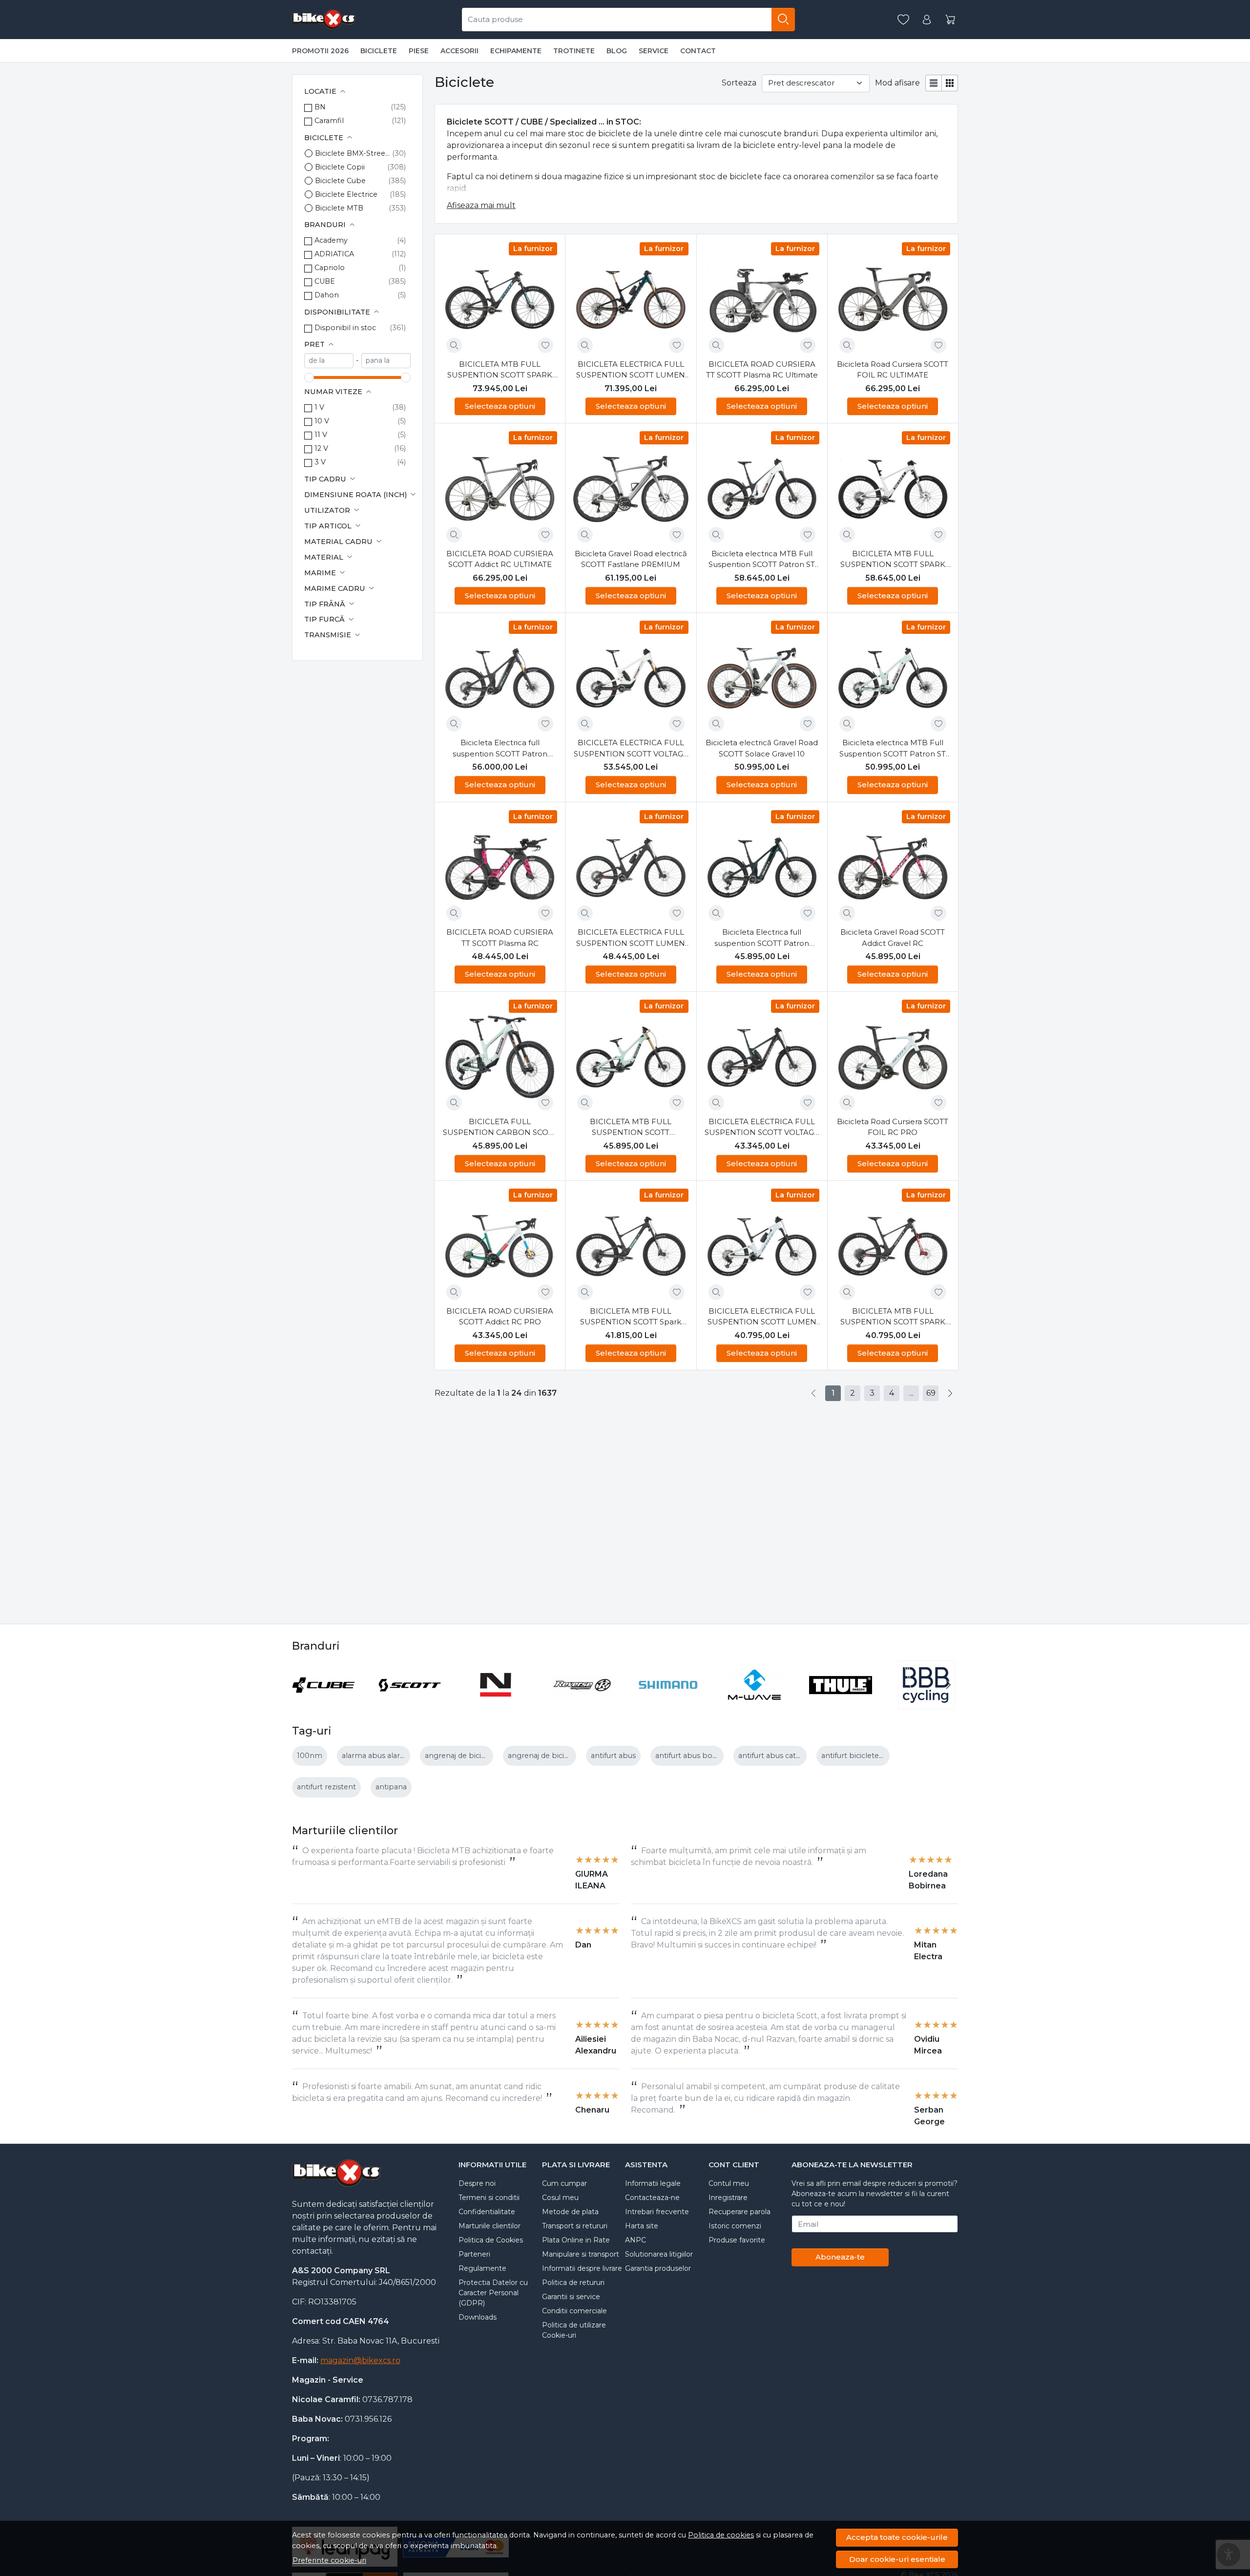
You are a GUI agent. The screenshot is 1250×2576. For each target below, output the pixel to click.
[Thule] (841, 1703)
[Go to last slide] (302, 1685)
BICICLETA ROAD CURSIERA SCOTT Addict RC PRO (500, 1317)
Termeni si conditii (489, 2198)
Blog (617, 51)
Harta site (642, 2226)
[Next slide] (948, 1685)
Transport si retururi (575, 2226)
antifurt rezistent (326, 1787)
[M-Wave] (755, 1703)
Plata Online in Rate (576, 2240)
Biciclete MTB (339, 208)
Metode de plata (570, 2212)
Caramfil (329, 121)
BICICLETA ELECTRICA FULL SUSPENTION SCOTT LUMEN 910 (762, 1317)
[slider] (309, 377)
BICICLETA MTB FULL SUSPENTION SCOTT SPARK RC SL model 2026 (500, 370)
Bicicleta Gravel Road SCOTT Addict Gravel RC (893, 938)
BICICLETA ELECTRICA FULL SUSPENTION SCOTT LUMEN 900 (631, 938)
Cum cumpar (564, 2183)
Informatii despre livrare (582, 2268)
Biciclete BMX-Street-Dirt (354, 153)
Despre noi (477, 2183)
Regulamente (482, 2268)
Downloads (478, 2317)
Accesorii (459, 51)
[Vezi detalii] (454, 345)
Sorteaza (739, 83)
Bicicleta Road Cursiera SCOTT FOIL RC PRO (893, 1127)
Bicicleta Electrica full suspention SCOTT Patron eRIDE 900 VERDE (762, 938)
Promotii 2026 (320, 51)
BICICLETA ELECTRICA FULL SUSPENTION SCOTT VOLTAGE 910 (762, 1128)
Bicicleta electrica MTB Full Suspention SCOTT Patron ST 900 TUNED (762, 560)
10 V (322, 421)
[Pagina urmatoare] (950, 1393)
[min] (329, 361)
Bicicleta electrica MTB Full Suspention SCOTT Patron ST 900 (893, 749)
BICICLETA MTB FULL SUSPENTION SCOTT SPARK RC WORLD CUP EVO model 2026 (893, 560)
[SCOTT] (410, 1703)
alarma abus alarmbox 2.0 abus (397, 1756)
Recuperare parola (740, 2212)
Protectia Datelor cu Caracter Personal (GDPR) (493, 2293)
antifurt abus (613, 1756)
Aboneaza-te (840, 2257)
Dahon (327, 295)
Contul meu (729, 2183)
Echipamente (516, 51)
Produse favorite (737, 2240)
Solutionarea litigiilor (659, 2254)
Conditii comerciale (574, 2311)
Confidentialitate (487, 2212)
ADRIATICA (334, 254)
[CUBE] (323, 1703)
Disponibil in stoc (345, 328)
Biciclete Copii (340, 167)
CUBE (325, 281)
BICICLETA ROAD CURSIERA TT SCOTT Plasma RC (500, 938)
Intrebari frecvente (657, 2212)
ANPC (635, 2240)
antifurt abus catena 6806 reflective (801, 1756)
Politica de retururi (573, 2283)
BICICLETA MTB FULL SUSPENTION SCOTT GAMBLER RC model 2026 (631, 1128)
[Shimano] (668, 1703)
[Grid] (950, 83)
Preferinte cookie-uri (329, 2560)
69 (931, 1393)
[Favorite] (903, 20)
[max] (386, 361)
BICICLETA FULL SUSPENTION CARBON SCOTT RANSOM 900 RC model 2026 (500, 1128)
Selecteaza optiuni (500, 406)
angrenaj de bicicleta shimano (478, 1756)
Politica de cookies (721, 2535)
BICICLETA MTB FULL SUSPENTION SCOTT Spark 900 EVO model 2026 (631, 1317)
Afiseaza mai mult (481, 205)
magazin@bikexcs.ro (360, 2360)
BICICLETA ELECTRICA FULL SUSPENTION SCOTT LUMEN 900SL (631, 370)
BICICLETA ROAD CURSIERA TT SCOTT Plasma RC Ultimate (762, 370)
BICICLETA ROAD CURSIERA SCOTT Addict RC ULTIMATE (500, 559)
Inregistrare (728, 2198)
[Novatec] (496, 1703)
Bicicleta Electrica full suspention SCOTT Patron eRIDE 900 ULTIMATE (500, 749)
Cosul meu (560, 2198)
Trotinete (574, 51)
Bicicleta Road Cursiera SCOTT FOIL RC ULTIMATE (893, 370)
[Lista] (934, 83)
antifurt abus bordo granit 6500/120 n (722, 1756)
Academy (331, 240)
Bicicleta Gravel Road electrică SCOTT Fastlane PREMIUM (631, 559)
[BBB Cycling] (927, 1703)
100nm (310, 1756)
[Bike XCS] (324, 20)
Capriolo (330, 268)
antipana (391, 1787)
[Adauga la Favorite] (545, 345)
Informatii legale (653, 2183)
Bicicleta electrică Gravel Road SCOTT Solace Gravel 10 (762, 748)
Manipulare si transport (581, 2254)
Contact (698, 51)
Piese (419, 51)
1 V (319, 407)
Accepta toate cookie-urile (897, 2537)
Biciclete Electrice (346, 194)
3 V (320, 462)
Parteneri (474, 2254)
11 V (321, 435)
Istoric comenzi (735, 2226)
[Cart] (950, 20)
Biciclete (379, 51)
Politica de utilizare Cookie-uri (574, 2330)
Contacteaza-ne (652, 2198)
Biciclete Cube (340, 181)
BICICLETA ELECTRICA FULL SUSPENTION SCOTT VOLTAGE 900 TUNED (631, 749)
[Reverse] (582, 1703)
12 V (321, 448)
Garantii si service (571, 2297)
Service (654, 51)
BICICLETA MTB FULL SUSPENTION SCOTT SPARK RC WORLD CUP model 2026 (893, 1317)
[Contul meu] (927, 20)
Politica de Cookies (491, 2240)
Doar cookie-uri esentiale (897, 2559)
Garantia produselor (658, 2268)
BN (320, 107)
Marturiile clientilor (490, 2226)
